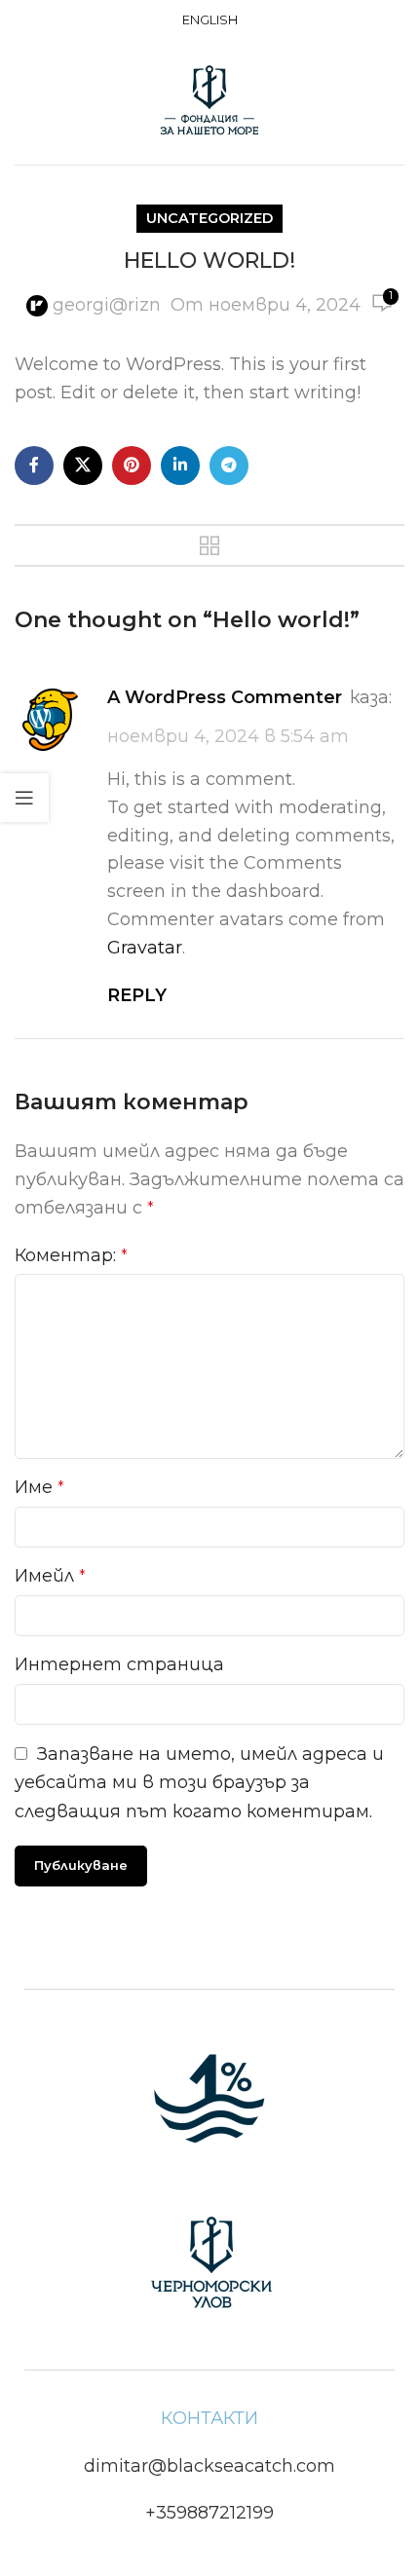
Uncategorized (209, 218)
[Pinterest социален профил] (132, 466)
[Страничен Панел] (24, 798)
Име (39, 1487)
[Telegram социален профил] (229, 466)
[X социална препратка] (83, 466)
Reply (137, 995)
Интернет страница (119, 1664)
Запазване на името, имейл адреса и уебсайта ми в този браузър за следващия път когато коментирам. (199, 1783)
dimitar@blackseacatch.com (209, 2466)
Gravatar (145, 948)
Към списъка (209, 545)
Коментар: (71, 1255)
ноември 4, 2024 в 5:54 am (228, 736)
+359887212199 (209, 2513)
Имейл (50, 1576)
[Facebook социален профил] (34, 466)
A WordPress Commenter (225, 697)
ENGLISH (210, 19)
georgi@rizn (107, 305)
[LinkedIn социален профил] (180, 466)
